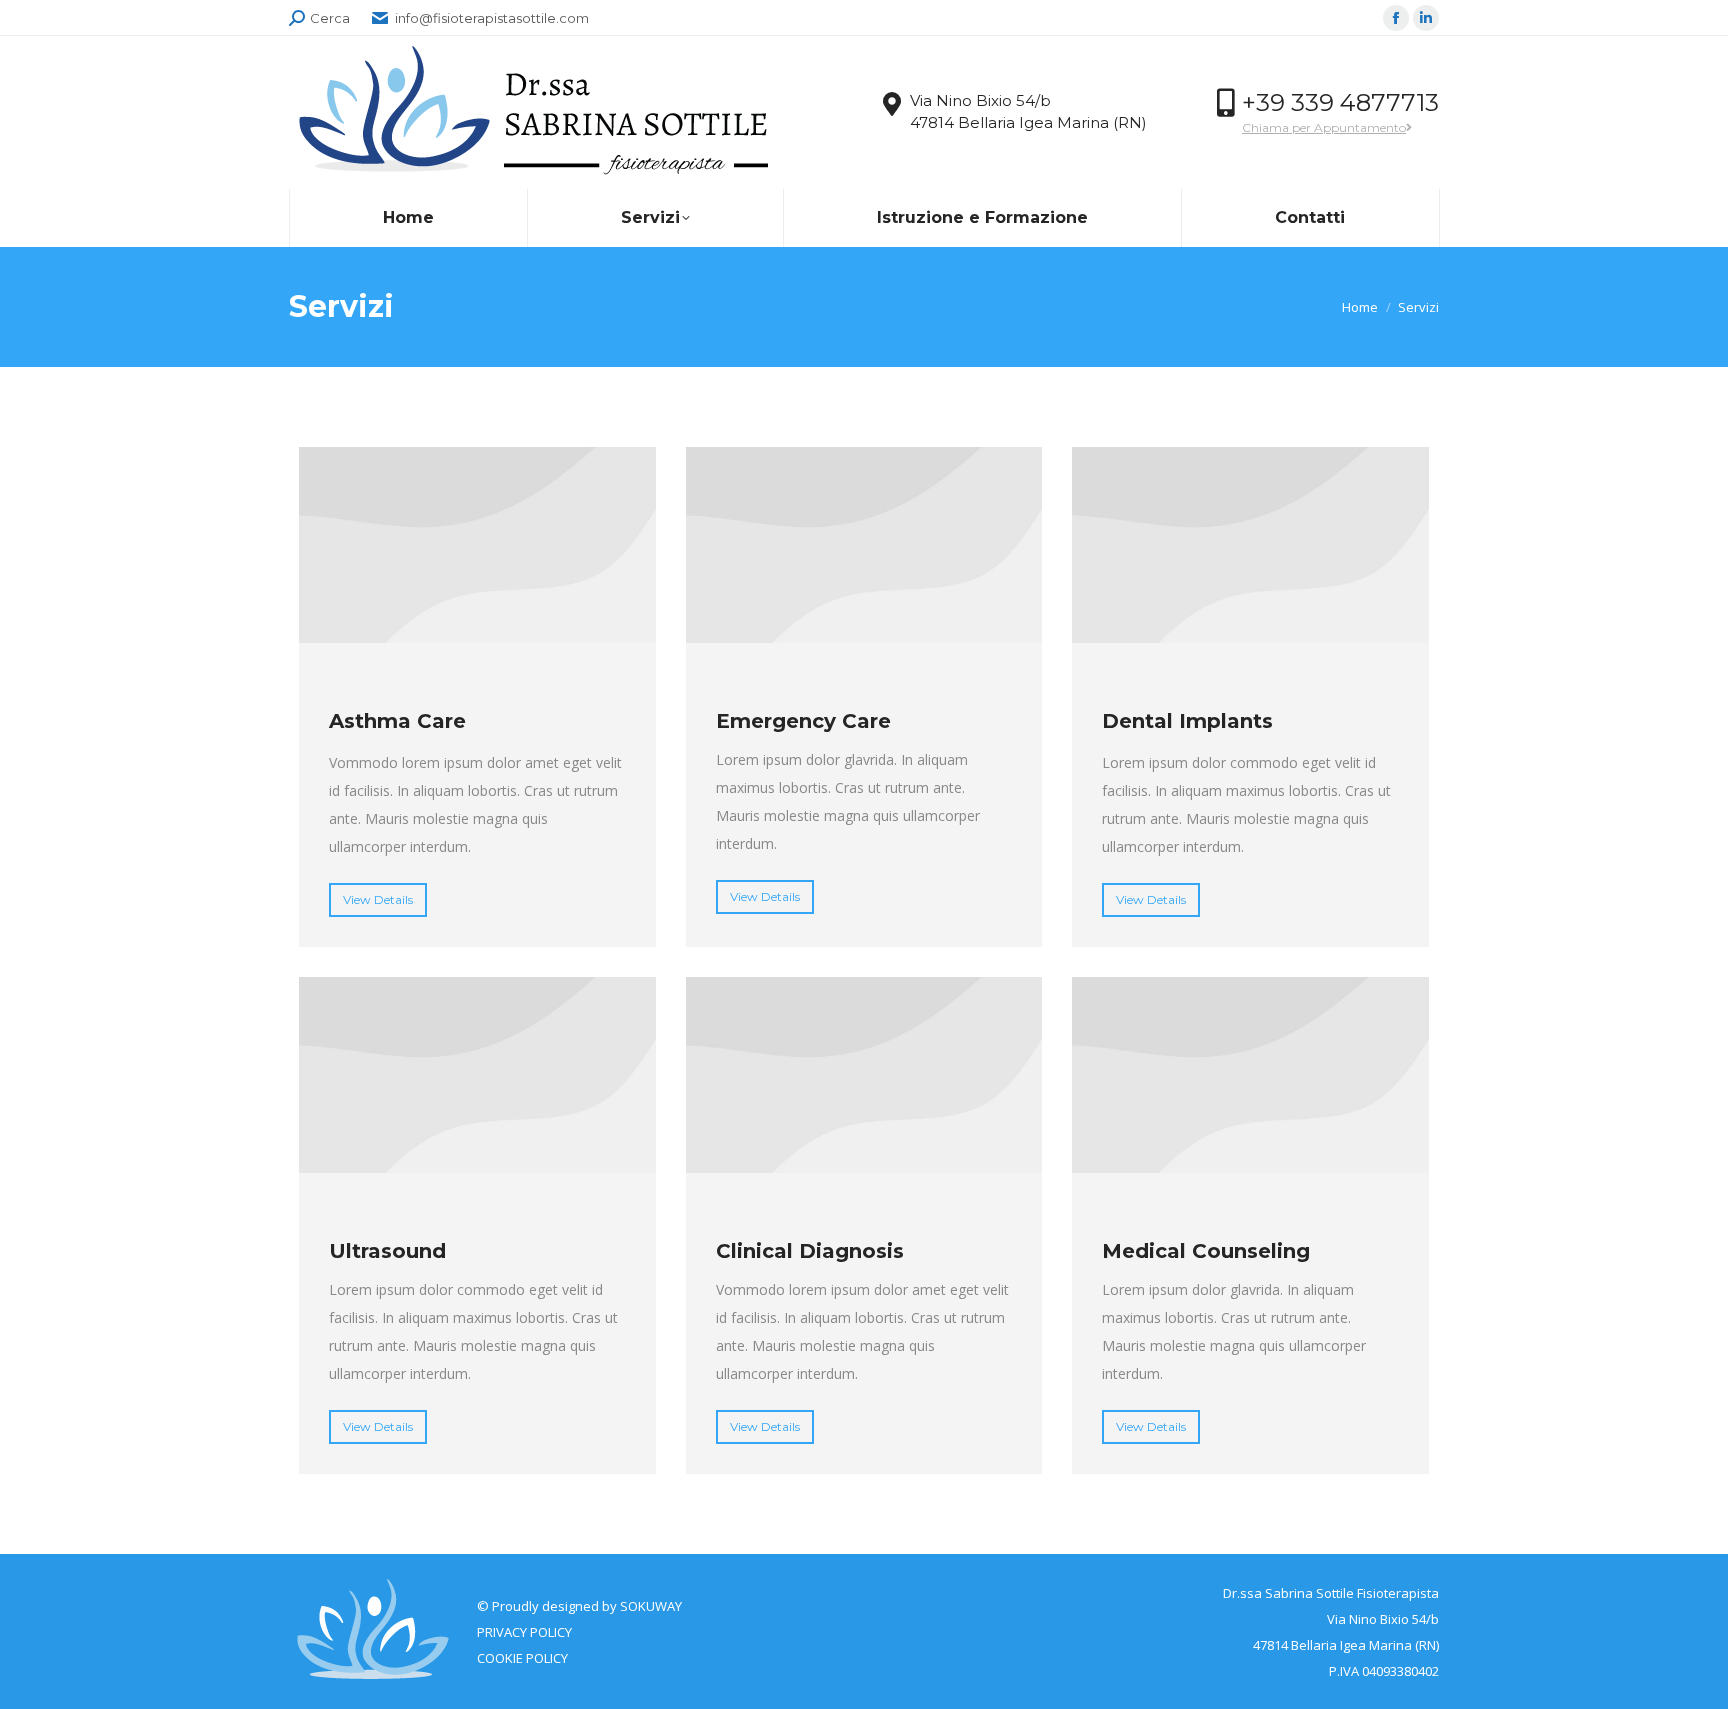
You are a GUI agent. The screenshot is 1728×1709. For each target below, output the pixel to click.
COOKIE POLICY (522, 1658)
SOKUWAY (651, 1606)
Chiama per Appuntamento (1324, 127)
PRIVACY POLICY (524, 1632)
